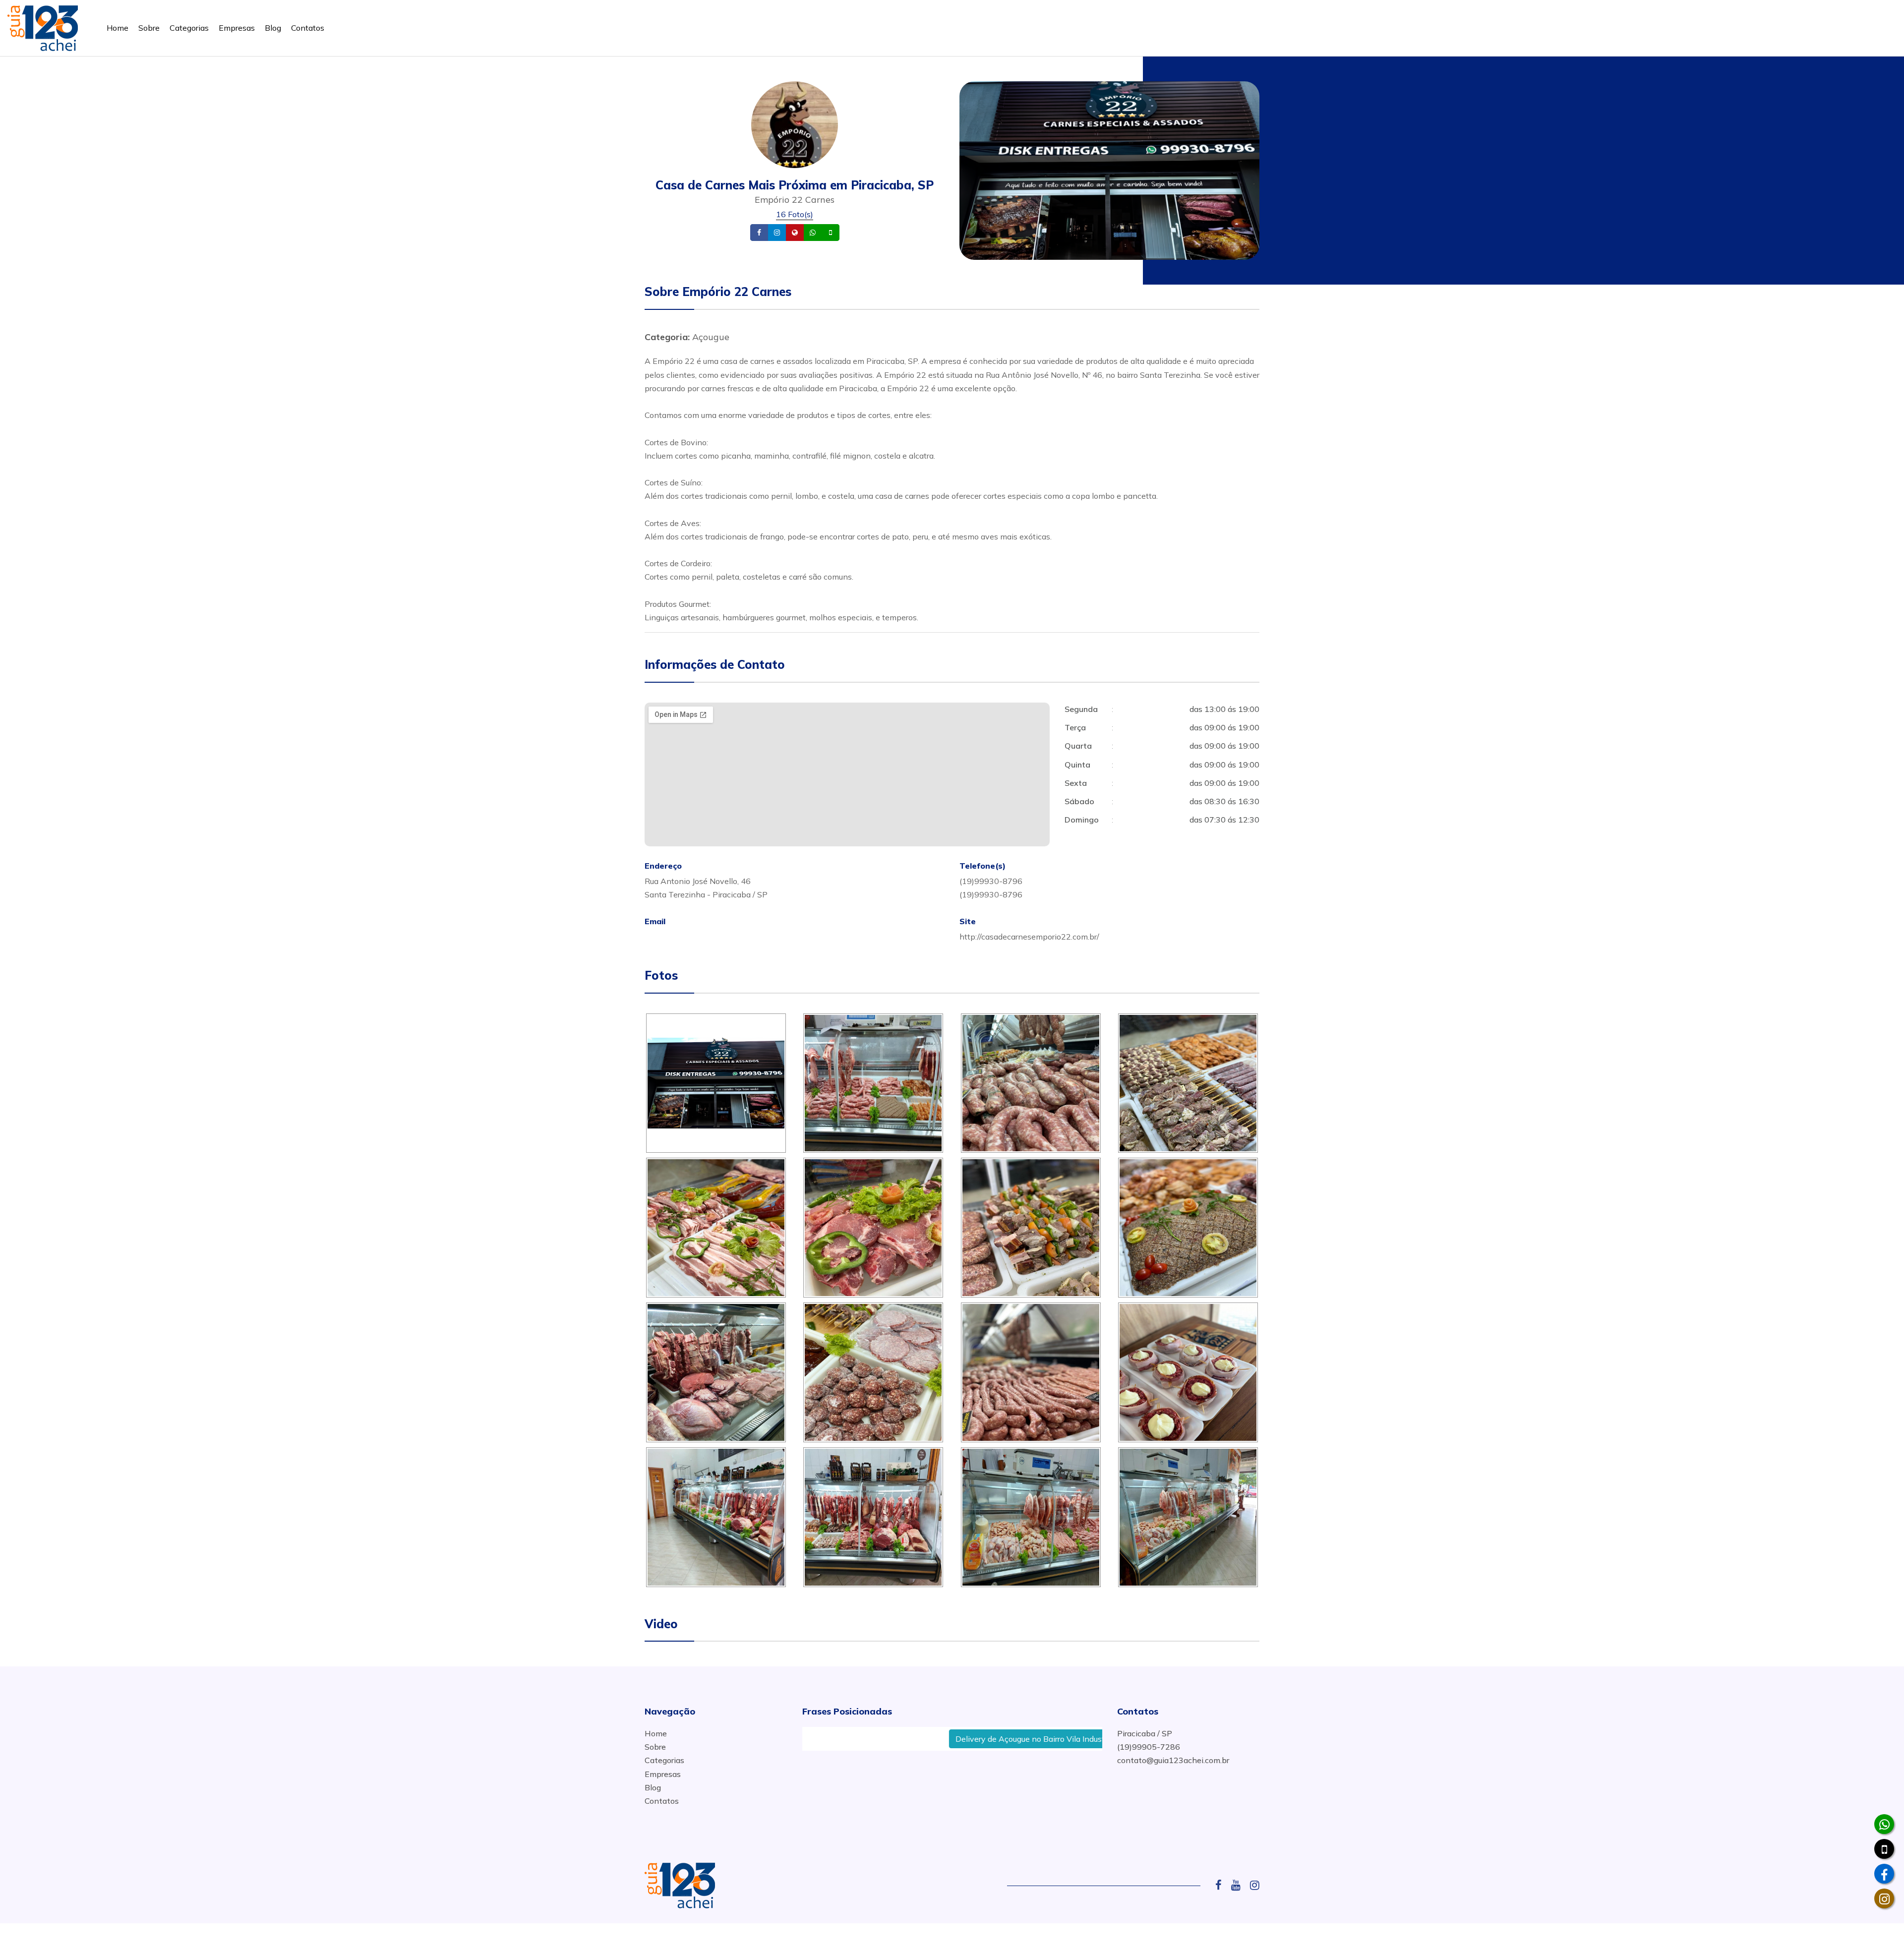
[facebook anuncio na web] (1222, 1885)
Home (118, 28)
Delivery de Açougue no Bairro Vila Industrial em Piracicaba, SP (956, 1739)
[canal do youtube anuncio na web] (1240, 1885)
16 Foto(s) (795, 214)
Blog (273, 28)
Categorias (189, 28)
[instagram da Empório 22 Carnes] (1884, 1898)
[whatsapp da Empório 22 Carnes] (1884, 1824)
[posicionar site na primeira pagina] (43, 26)
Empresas (237, 28)
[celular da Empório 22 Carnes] (1884, 1849)
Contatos (308, 28)
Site (810, 233)
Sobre (149, 28)
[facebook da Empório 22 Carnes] (1884, 1874)
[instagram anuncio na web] (1255, 1885)
